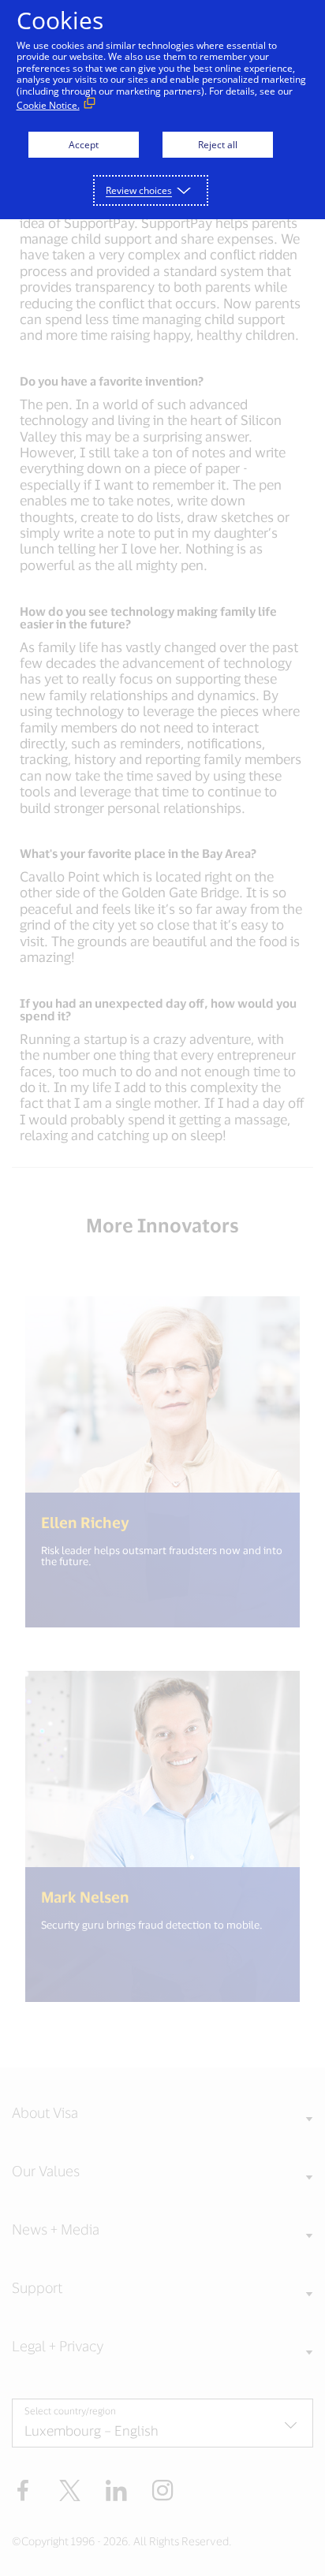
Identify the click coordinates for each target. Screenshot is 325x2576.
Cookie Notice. (48, 105)
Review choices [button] (139, 190)
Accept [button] (84, 145)
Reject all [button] (218, 145)
